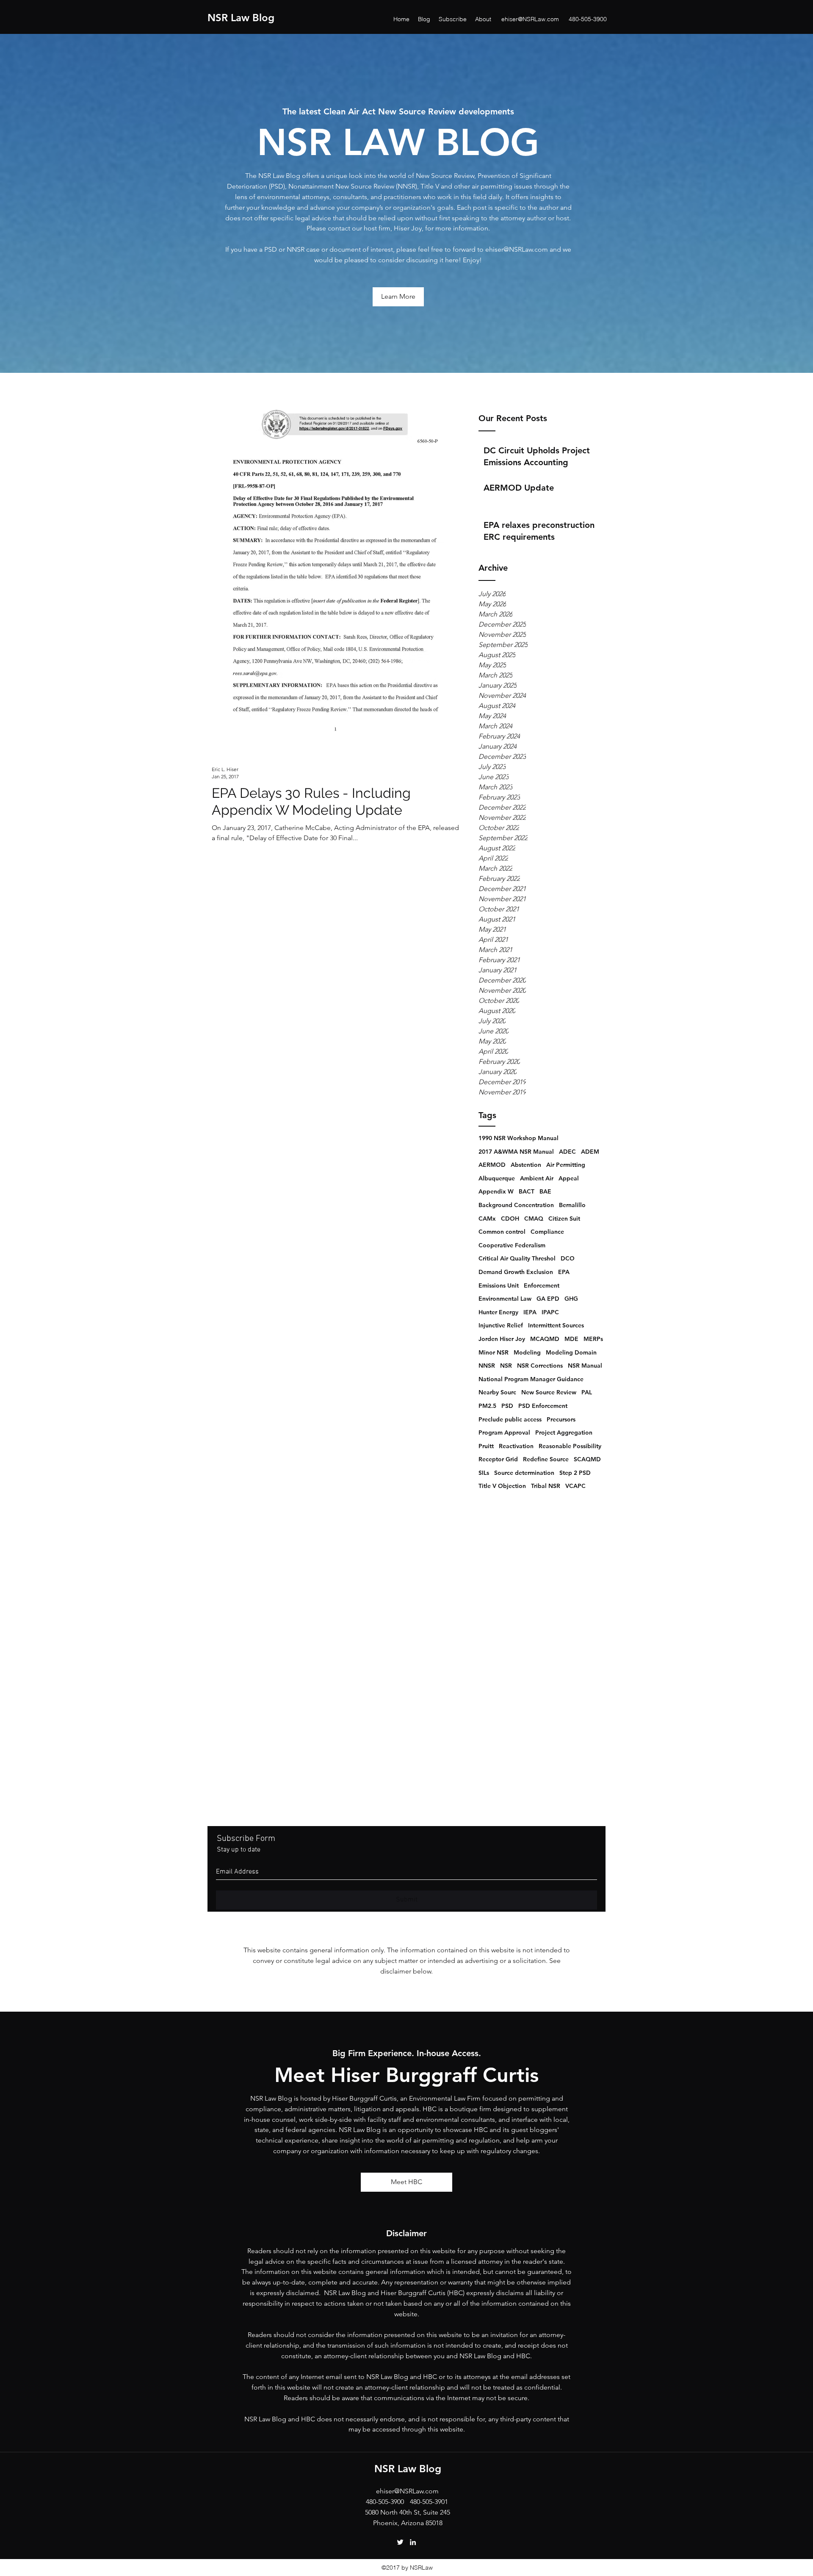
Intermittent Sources (556, 1325)
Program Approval (504, 1432)
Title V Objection (502, 1486)
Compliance (547, 1232)
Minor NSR (494, 1352)
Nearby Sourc (497, 1392)
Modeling (527, 1352)
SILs (484, 1473)
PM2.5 (487, 1406)
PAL (587, 1392)
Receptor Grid (498, 1459)
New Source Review (549, 1392)
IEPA (530, 1312)
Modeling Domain (571, 1352)
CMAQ (534, 1219)
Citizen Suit (564, 1219)
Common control (502, 1232)
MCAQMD (545, 1339)
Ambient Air (537, 1178)
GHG (571, 1299)
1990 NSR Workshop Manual (518, 1138)
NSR (506, 1366)
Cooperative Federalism (512, 1245)
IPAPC (550, 1312)
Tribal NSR (546, 1486)
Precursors (561, 1419)
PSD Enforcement (543, 1406)
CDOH (510, 1219)
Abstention (526, 1165)
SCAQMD (587, 1459)
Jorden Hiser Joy (502, 1339)
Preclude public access (510, 1419)
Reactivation (516, 1446)
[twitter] (400, 2542)
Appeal (569, 1178)
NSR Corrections (540, 1366)
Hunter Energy (498, 1312)
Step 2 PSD (575, 1473)
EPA (564, 1272)
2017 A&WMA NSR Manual (516, 1152)
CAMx (487, 1219)
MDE (571, 1339)
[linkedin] (413, 2542)
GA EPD (548, 1299)
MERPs (593, 1339)
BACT (527, 1191)
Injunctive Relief (501, 1325)
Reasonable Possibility (570, 1446)
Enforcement (542, 1285)
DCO (568, 1258)
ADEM (590, 1152)
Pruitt (486, 1446)
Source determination (524, 1473)
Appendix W (496, 1191)
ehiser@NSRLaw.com (530, 19)
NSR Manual (585, 1366)
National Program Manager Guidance (531, 1379)
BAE (545, 1191)
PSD (507, 1406)
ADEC (567, 1152)
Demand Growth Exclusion (516, 1272)
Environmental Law (505, 1299)
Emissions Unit (499, 1285)
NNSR (487, 1366)
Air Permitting (566, 1165)
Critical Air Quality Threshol (517, 1258)
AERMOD (492, 1165)
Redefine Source (546, 1459)
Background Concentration (516, 1205)
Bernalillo (572, 1205)
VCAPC (575, 1486)
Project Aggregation (564, 1432)
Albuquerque (497, 1178)
